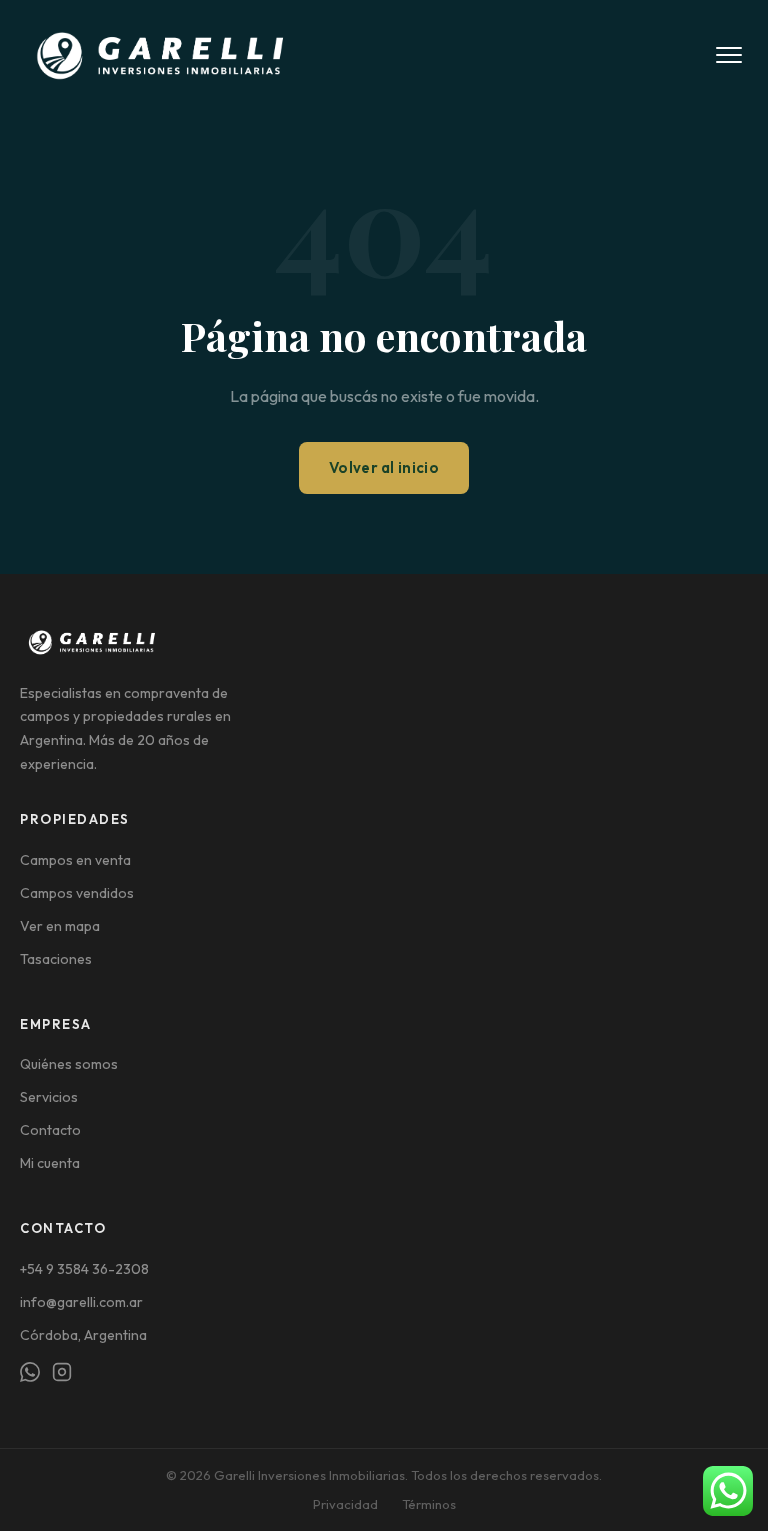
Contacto (50, 1130)
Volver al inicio (384, 467)
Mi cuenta (50, 1163)
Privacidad (345, 1504)
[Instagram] (62, 1375)
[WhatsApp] (30, 1375)
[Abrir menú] (729, 55)
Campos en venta (75, 860)
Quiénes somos (69, 1064)
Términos (429, 1504)
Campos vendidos (77, 893)
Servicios (49, 1097)
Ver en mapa (60, 926)
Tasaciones (56, 959)
